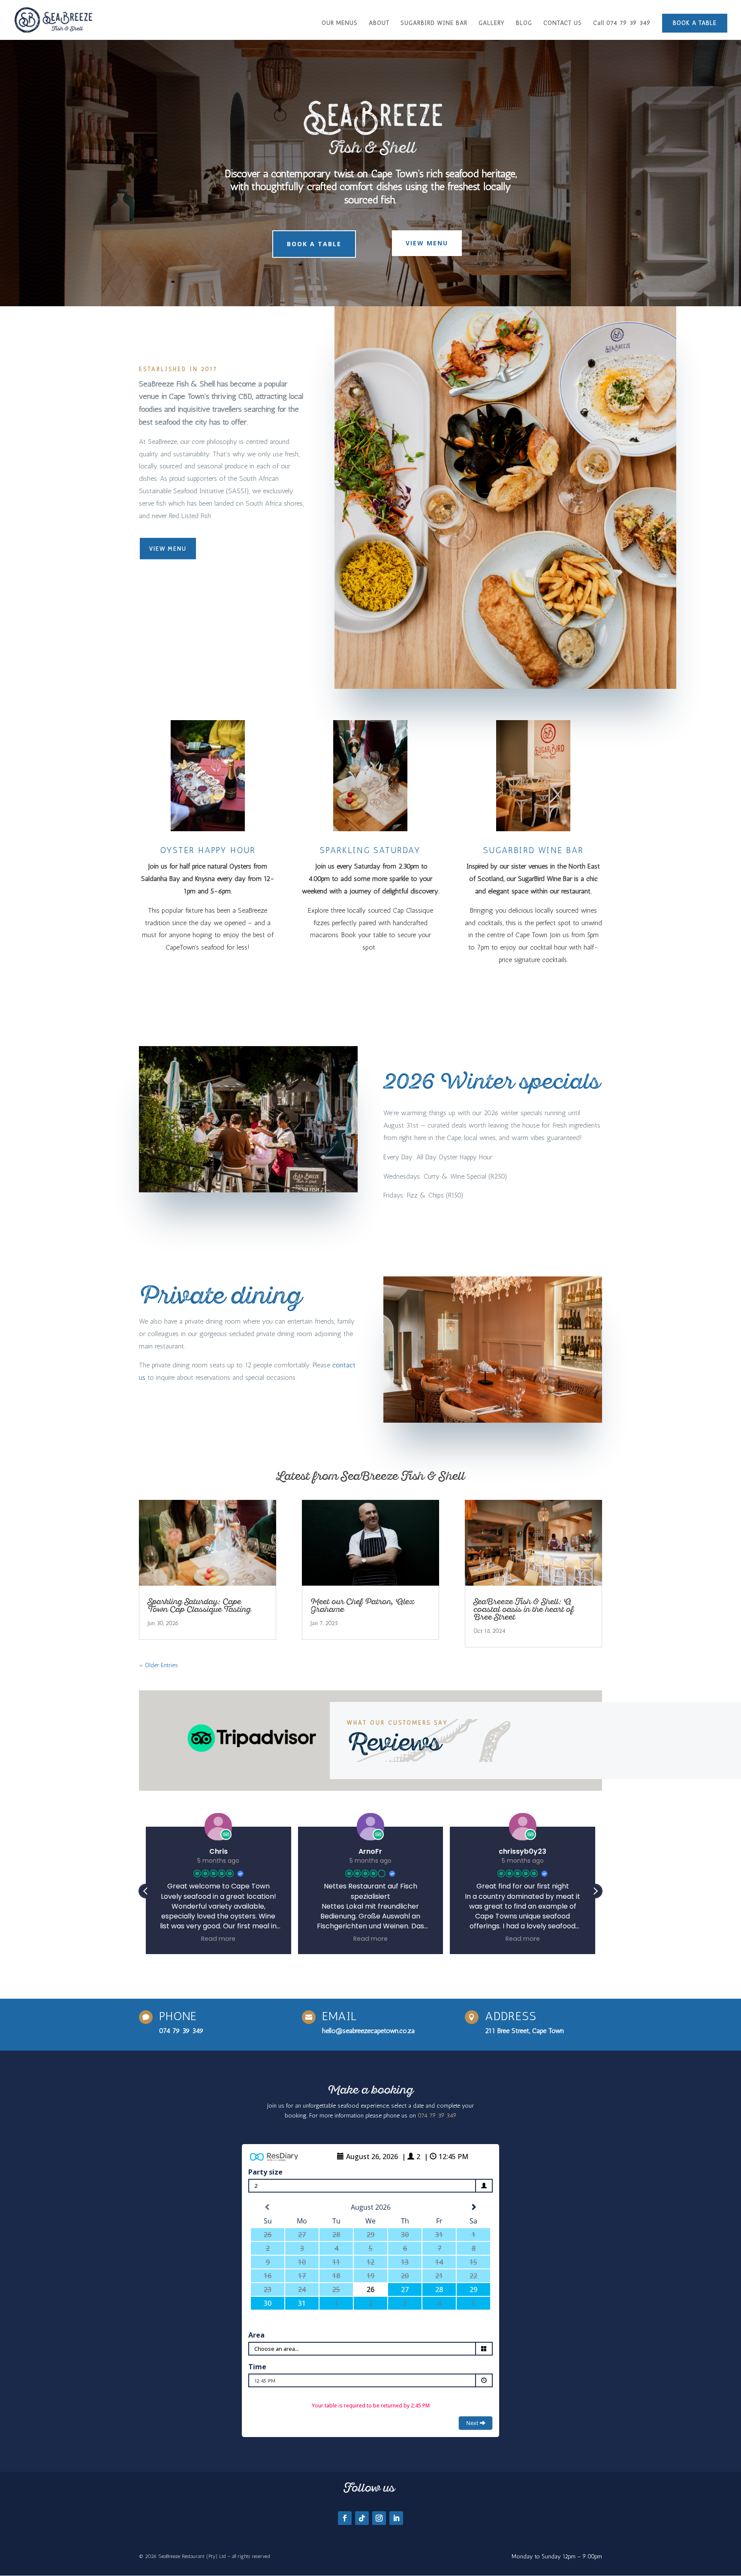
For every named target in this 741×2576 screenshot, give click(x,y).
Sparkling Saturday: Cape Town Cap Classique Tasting (200, 1606)
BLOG (524, 23)
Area (256, 2335)
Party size (265, 2172)
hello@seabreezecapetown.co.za (368, 2031)
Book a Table (314, 244)
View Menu (427, 243)
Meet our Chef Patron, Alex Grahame (362, 1606)
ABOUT (379, 23)
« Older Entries (158, 1665)
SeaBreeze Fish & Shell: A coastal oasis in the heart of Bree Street (524, 1610)
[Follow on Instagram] (379, 2518)
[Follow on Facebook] (345, 2518)
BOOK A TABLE (695, 23)
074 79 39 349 (181, 2031)
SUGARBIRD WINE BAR (434, 23)
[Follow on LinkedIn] (396, 2518)
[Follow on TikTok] (362, 2518)
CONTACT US (563, 23)
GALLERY (492, 23)
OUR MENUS (340, 23)
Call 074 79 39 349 (622, 23)
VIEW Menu (168, 549)
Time (257, 2367)
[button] (595, 1891)
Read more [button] (218, 1939)
